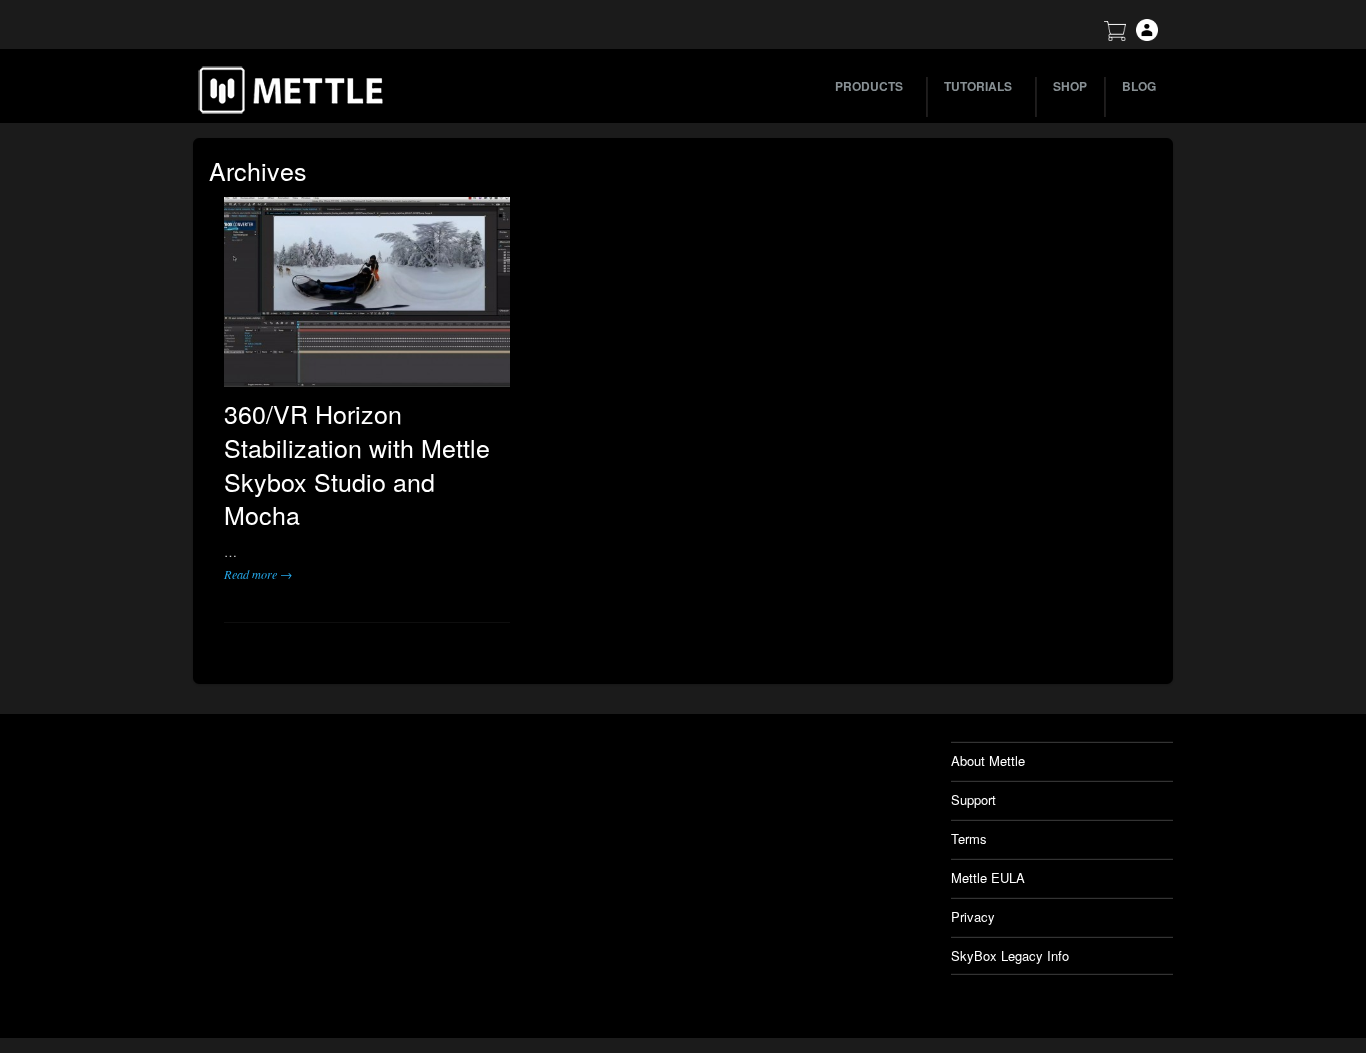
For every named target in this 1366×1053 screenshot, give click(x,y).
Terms (969, 838)
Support (973, 799)
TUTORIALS (978, 86)
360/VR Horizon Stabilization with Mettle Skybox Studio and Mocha (357, 463)
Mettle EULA (988, 877)
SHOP (1070, 86)
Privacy (973, 916)
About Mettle (988, 760)
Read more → (258, 574)
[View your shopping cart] (1115, 35)
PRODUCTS (869, 86)
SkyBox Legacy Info (1010, 955)
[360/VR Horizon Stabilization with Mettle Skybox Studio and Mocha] (367, 292)
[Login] (1147, 35)
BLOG (1139, 86)
